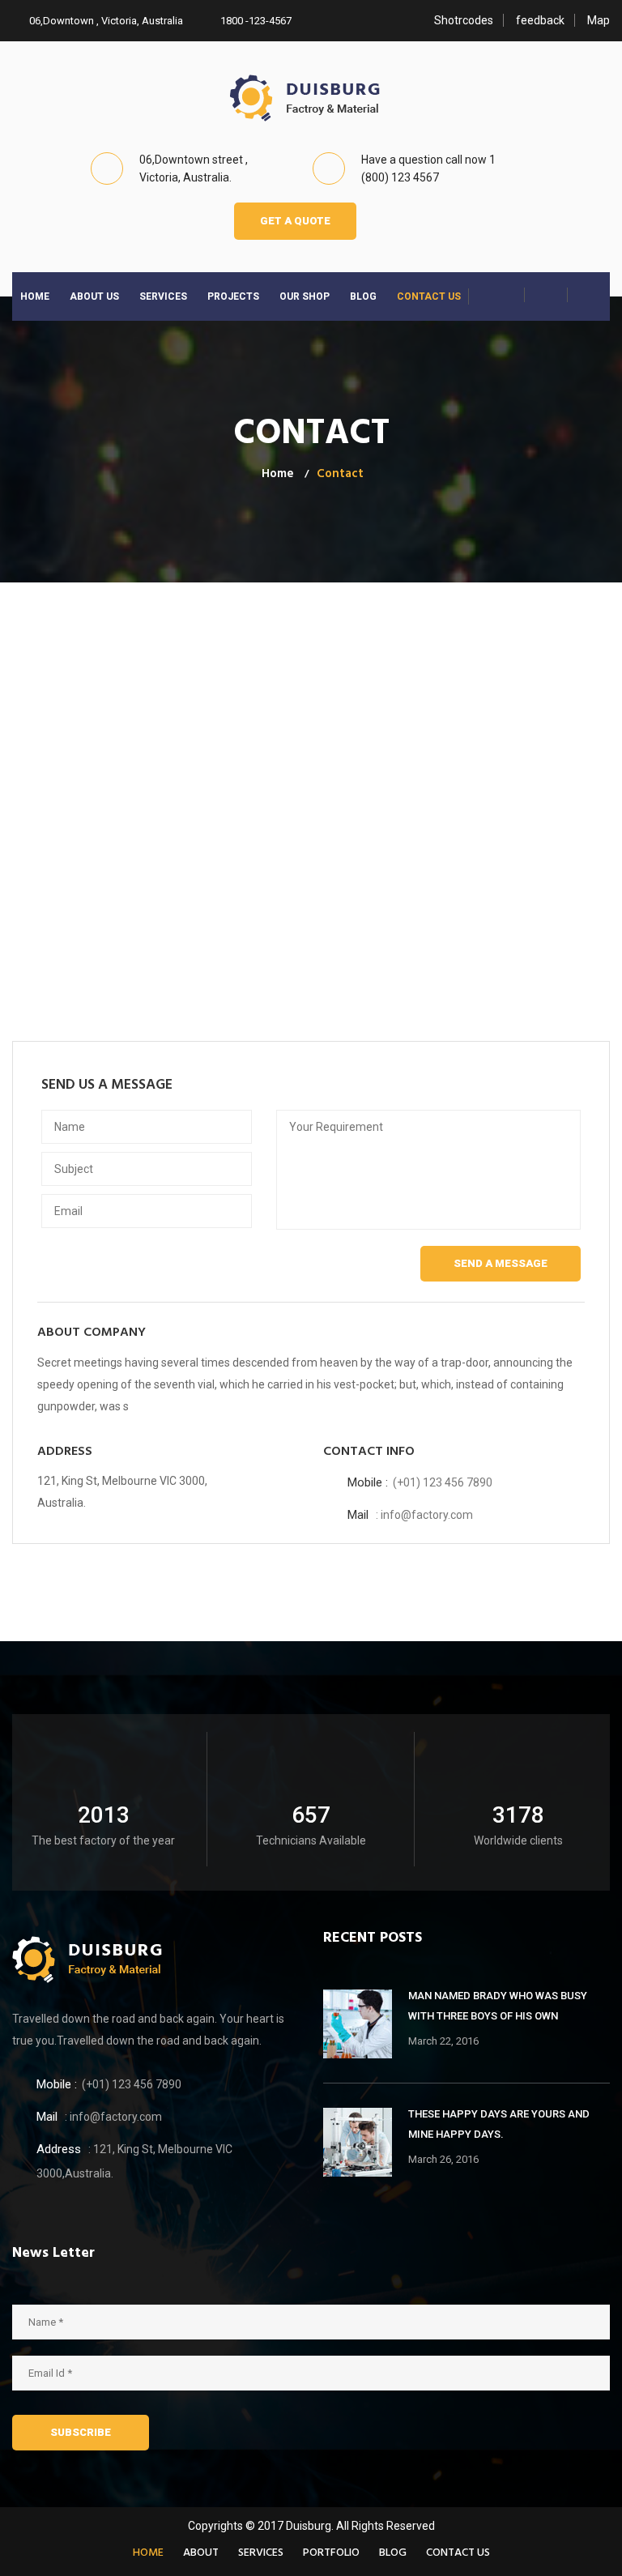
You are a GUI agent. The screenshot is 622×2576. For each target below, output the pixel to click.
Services (163, 296)
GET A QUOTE (295, 221)
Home (35, 296)
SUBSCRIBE (81, 2432)
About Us (94, 296)
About (201, 2553)
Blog (363, 296)
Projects (233, 296)
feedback (540, 20)
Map (599, 20)
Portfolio (331, 2553)
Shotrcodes (464, 20)
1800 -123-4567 (255, 21)
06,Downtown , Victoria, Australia (105, 21)
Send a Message (501, 1263)
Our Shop (305, 296)
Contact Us (429, 296)
